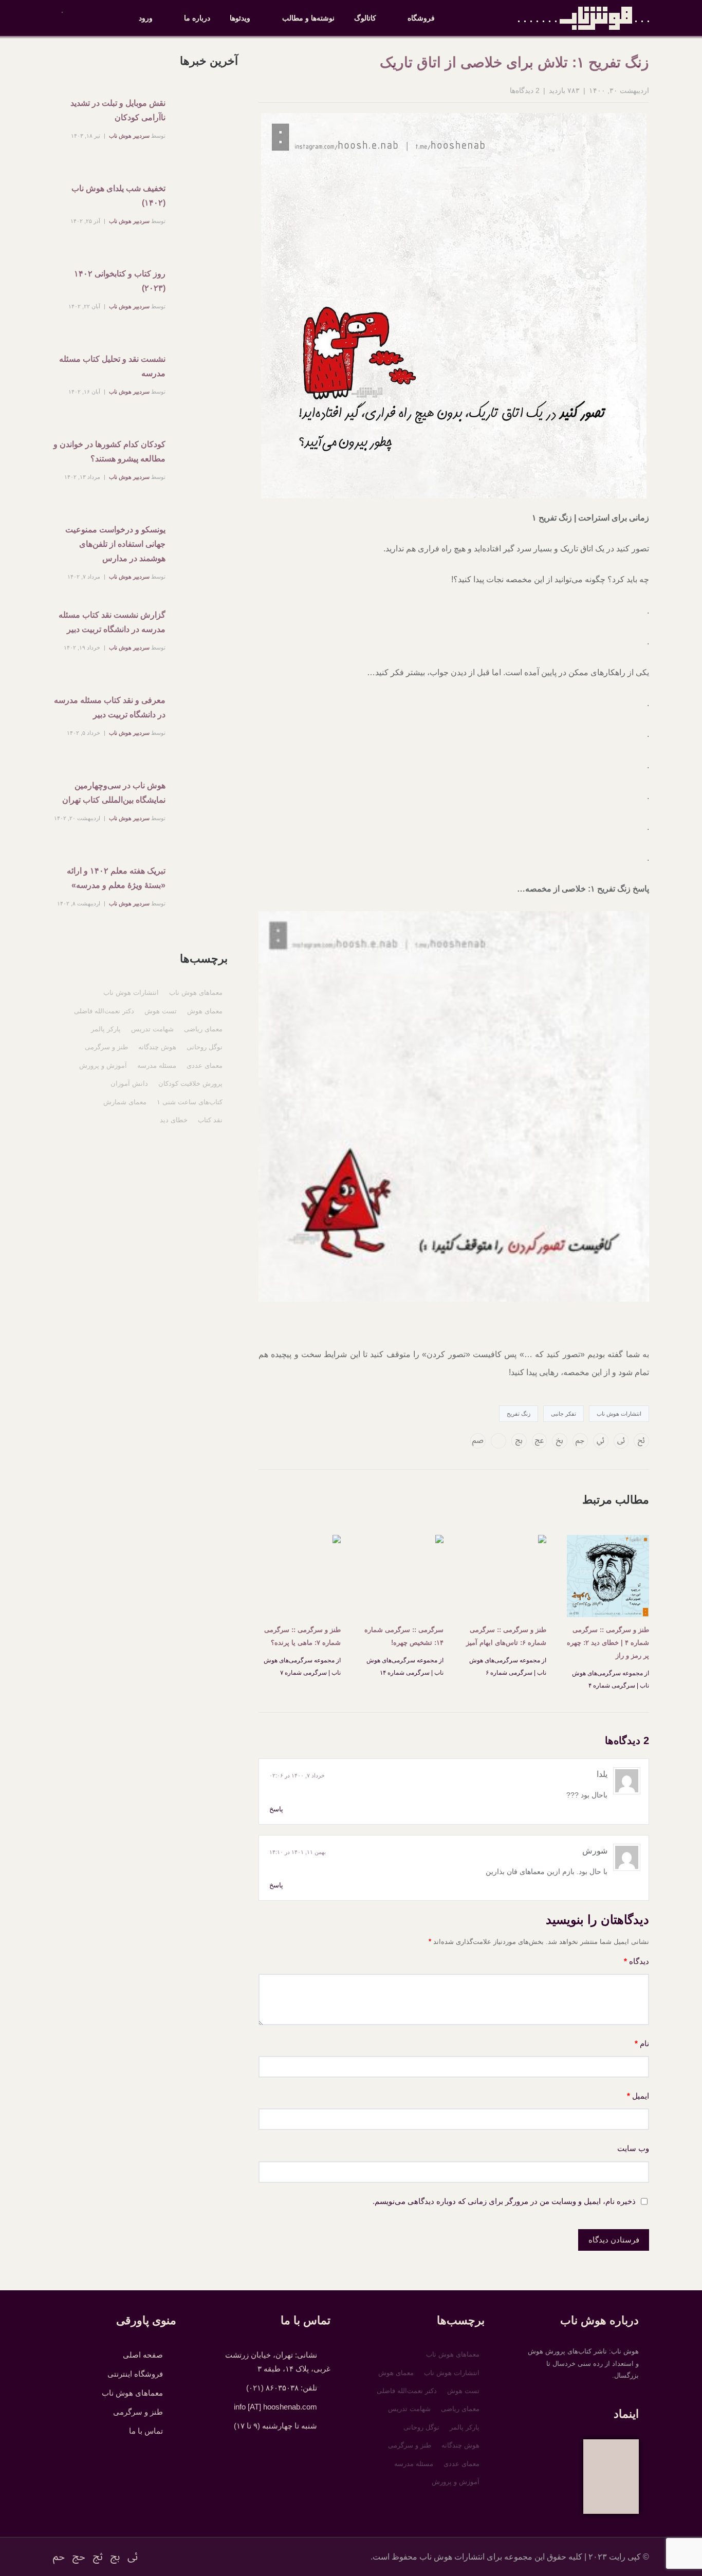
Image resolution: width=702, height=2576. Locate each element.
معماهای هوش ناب (196, 993)
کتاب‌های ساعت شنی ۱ (190, 1102)
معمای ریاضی (203, 1029)
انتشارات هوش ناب (619, 1414)
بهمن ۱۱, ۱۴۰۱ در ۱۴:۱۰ (298, 1852)
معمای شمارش (125, 1102)
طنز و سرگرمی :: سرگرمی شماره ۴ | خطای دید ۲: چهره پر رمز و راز (608, 1643)
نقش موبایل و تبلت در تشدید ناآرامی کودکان (118, 110)
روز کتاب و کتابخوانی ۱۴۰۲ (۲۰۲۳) (120, 281)
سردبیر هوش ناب (129, 136)
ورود (146, 18)
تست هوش (161, 1011)
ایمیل (638, 2096)
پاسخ (276, 1809)
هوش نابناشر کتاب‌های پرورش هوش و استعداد (584, 18)
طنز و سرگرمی (106, 1047)
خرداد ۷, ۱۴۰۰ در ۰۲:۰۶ (297, 1775)
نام (642, 2043)
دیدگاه (636, 1961)
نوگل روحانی (205, 1047)
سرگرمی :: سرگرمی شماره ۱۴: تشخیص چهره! (404, 1636)
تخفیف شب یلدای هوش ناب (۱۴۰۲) (118, 196)
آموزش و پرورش (103, 1065)
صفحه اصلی (143, 2355)
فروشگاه (421, 18)
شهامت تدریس (152, 1029)
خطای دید (174, 1120)
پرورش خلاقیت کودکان (190, 1083)
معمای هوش (205, 1011)
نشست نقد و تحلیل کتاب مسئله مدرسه (112, 366)
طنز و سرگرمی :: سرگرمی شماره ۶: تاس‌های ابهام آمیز (506, 1636)
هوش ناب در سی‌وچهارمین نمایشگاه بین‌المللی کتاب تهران (114, 793)
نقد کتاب (210, 1120)
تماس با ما (146, 2431)
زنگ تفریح (519, 1414)
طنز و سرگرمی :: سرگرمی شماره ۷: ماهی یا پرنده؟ (302, 1636)
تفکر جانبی (564, 1414)
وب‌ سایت (633, 2148)
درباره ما (197, 18)
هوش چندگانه (157, 1047)
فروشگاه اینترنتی (135, 2374)
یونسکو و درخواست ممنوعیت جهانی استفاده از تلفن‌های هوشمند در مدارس (115, 544)
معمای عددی (205, 1065)
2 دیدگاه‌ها (525, 90)
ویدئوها (240, 18)
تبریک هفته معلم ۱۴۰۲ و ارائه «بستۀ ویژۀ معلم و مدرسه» (116, 878)
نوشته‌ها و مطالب (308, 18)
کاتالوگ (365, 18)
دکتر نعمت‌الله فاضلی (104, 1011)
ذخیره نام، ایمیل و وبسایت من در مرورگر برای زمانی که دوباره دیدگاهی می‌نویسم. (504, 2201)
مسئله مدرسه (157, 1065)
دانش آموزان (129, 1083)
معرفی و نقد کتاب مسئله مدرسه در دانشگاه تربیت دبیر (110, 707)
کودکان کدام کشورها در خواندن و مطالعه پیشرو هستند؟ (109, 451)
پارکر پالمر (106, 1029)
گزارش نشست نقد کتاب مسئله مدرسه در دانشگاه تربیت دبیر (112, 622)
